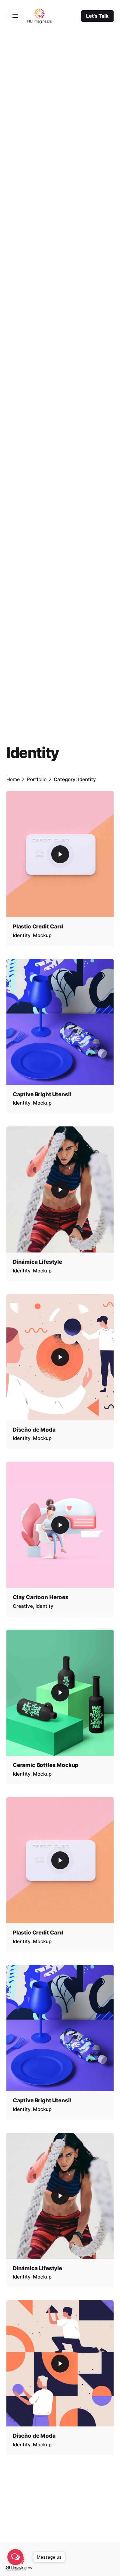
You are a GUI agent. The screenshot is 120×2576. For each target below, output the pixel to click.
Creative (23, 1606)
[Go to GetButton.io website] (15, 2569)
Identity (22, 935)
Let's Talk (97, 16)
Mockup (42, 935)
